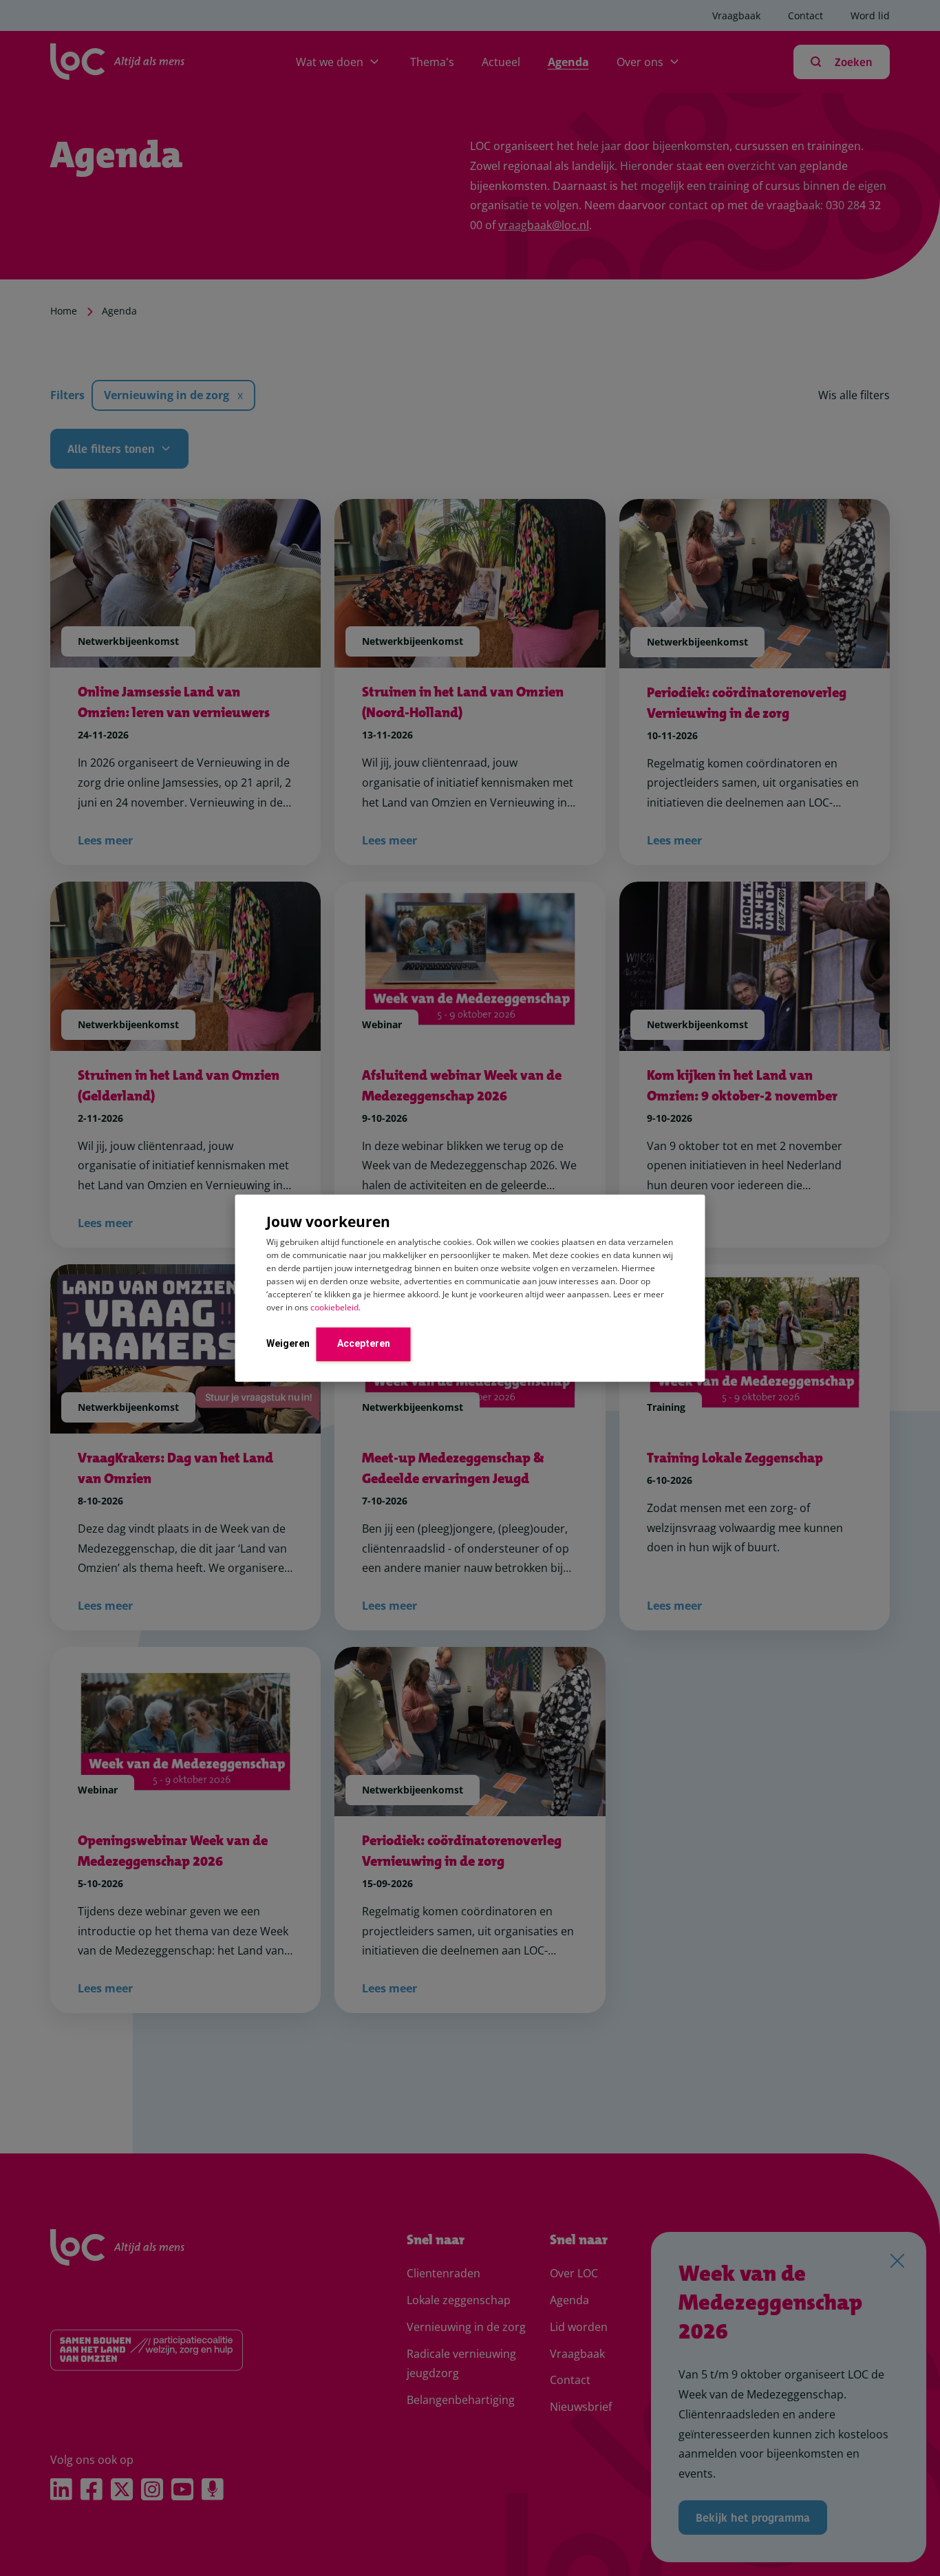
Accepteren (364, 1343)
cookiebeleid (334, 1307)
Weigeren (288, 1343)
